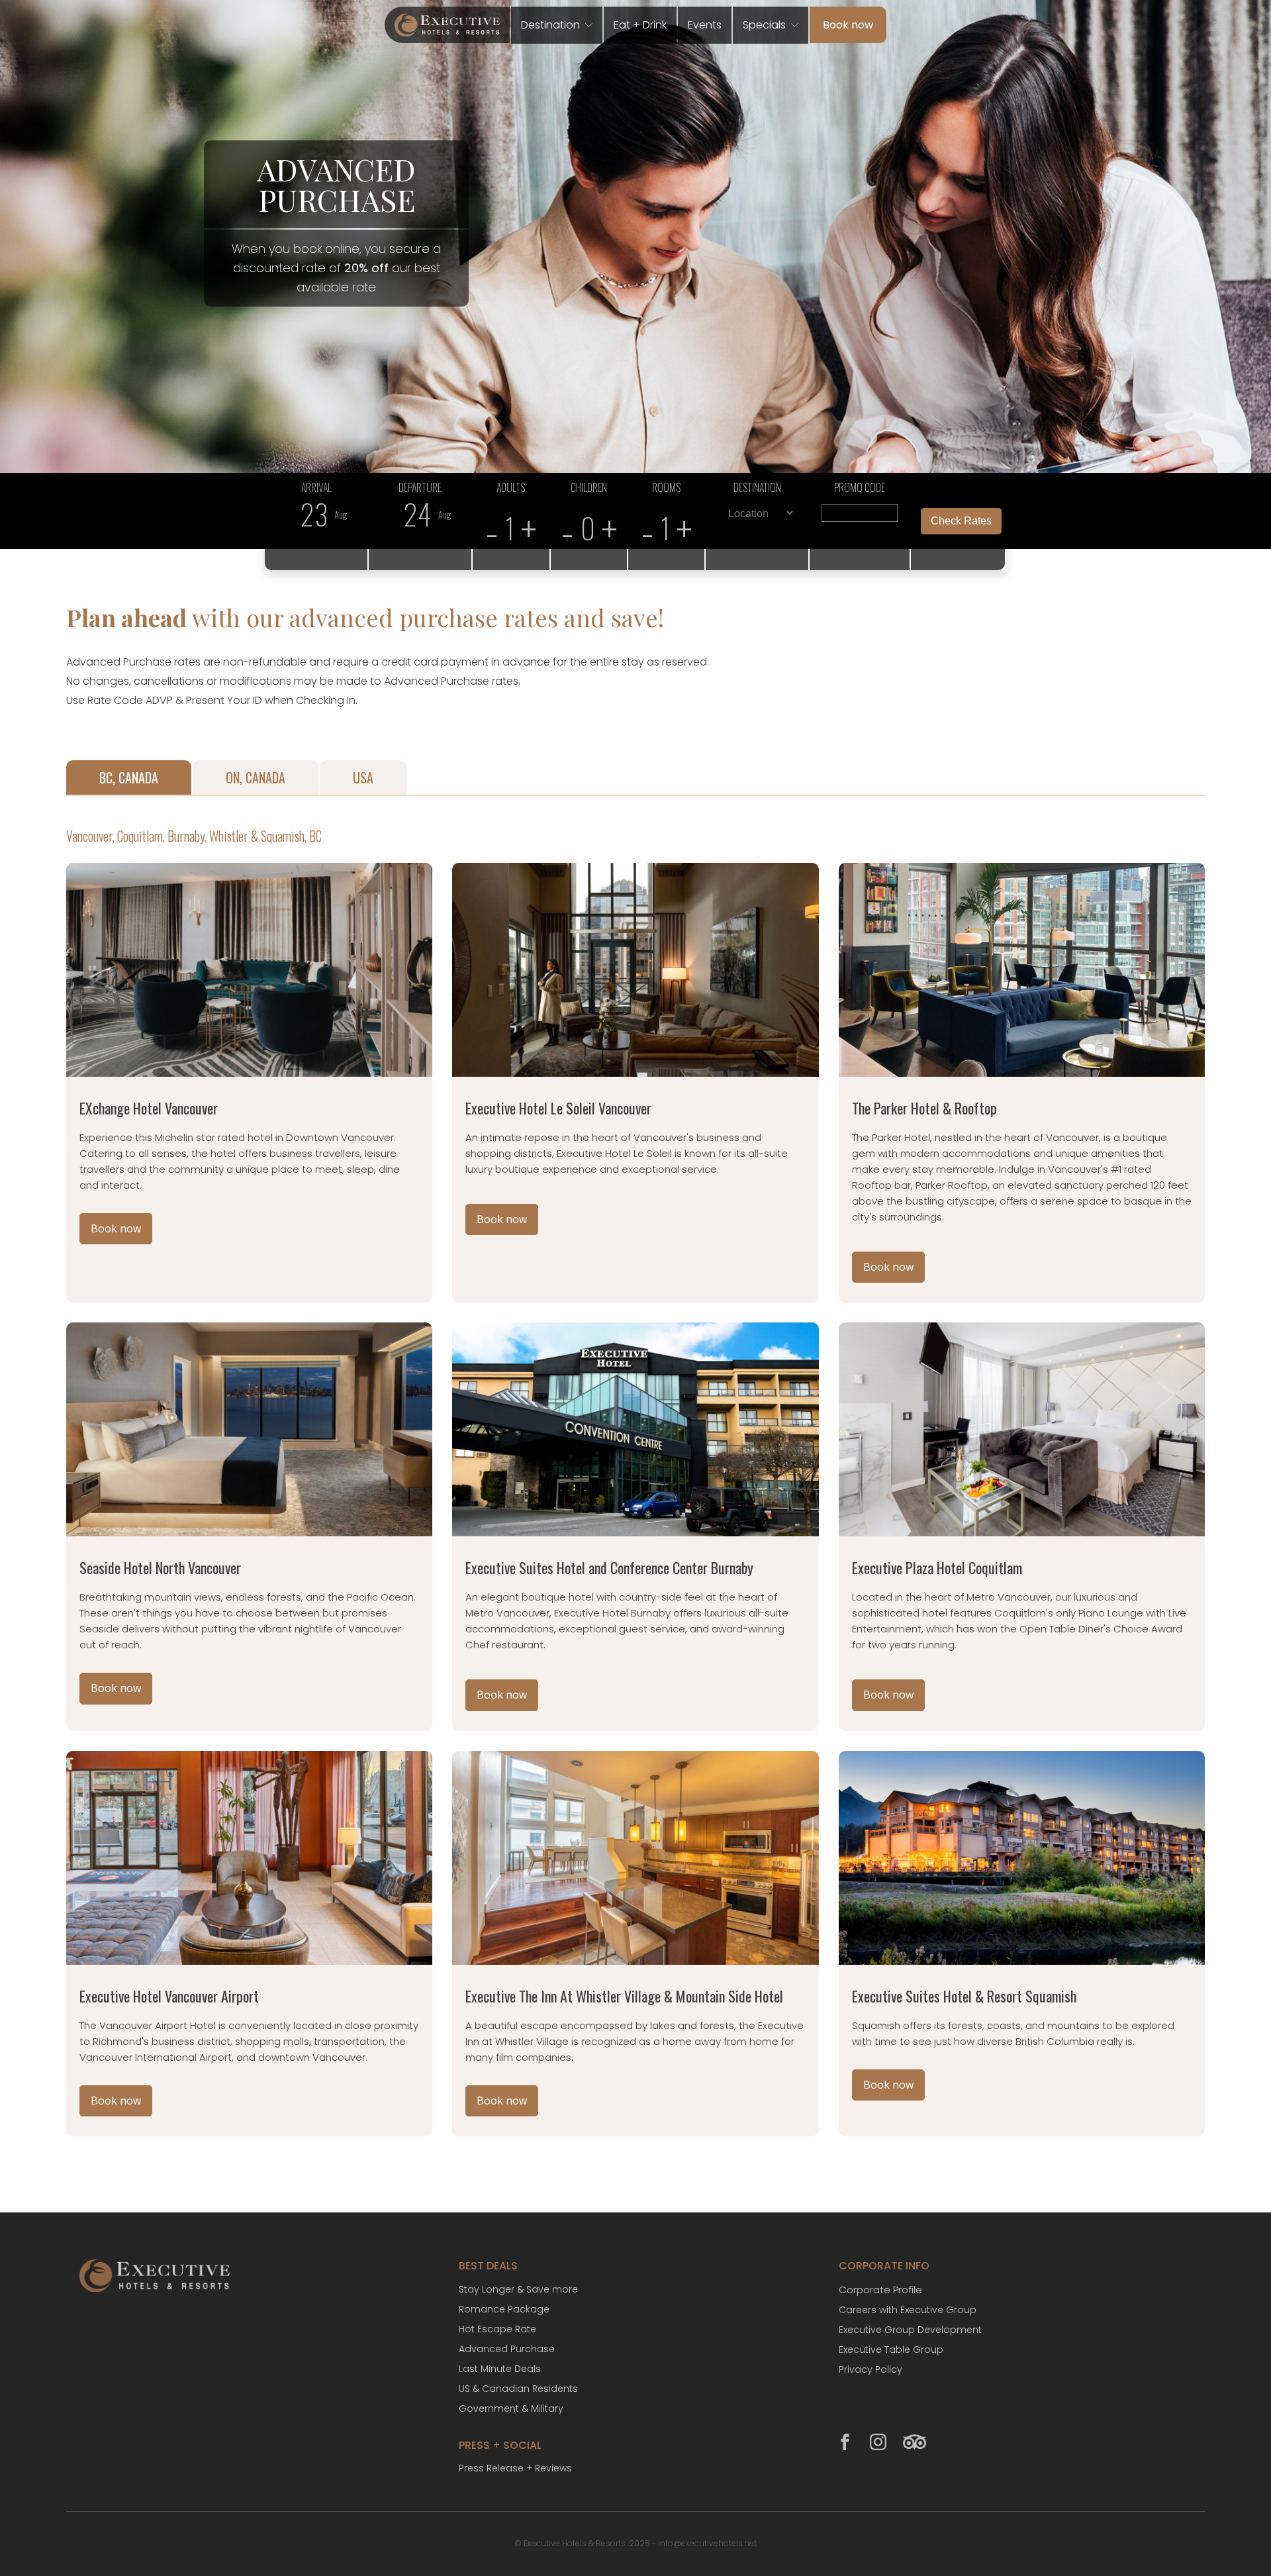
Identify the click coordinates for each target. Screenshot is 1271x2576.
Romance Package (504, 2309)
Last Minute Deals (500, 2369)
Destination (550, 25)
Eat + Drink (640, 25)
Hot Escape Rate (497, 2329)
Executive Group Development (910, 2330)
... (316, 521)
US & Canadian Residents (518, 2389)
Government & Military (511, 2408)
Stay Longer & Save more (518, 2289)
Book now (848, 25)
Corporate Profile (880, 2290)
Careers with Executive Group (908, 2310)
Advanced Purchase (507, 2349)
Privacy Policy (871, 2369)
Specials (764, 25)
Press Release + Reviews (515, 2468)
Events (705, 25)
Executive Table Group (891, 2350)
